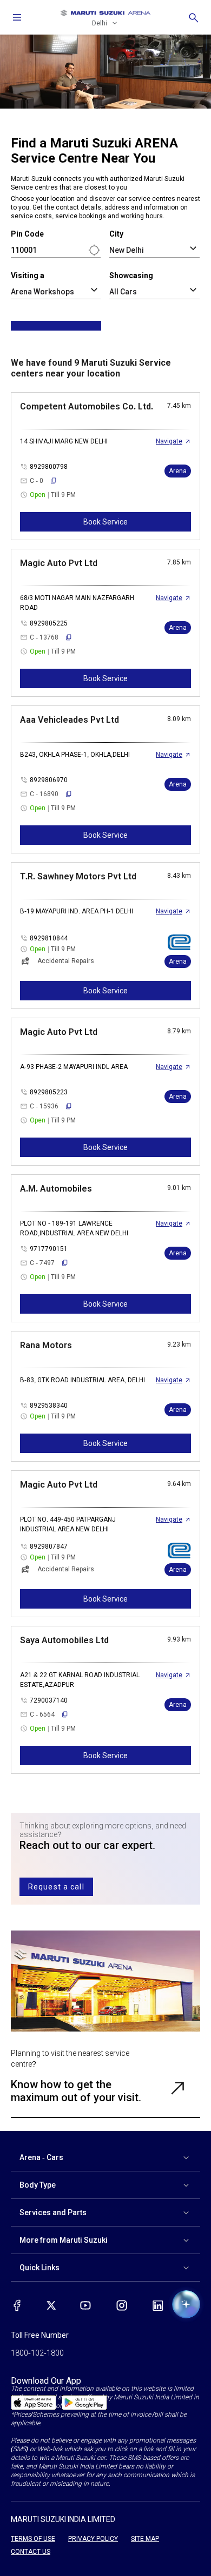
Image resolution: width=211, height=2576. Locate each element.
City (116, 234)
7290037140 (49, 1700)
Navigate (169, 441)
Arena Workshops (42, 292)
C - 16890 (44, 794)
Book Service (105, 522)
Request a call (56, 1887)
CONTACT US (31, 2552)
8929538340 (49, 1405)
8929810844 (49, 938)
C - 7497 (42, 1263)
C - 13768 (44, 637)
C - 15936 (44, 1106)
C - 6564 (42, 1714)
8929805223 (49, 1092)
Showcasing (131, 275)
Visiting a (28, 275)
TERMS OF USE (33, 2539)
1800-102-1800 (37, 2353)
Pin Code (27, 234)
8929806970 (49, 780)
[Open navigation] (17, 17)
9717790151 (49, 1249)
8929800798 (49, 467)
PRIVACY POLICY (93, 2539)
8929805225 (49, 623)
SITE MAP (145, 2539)
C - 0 (37, 481)
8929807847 (49, 1546)
